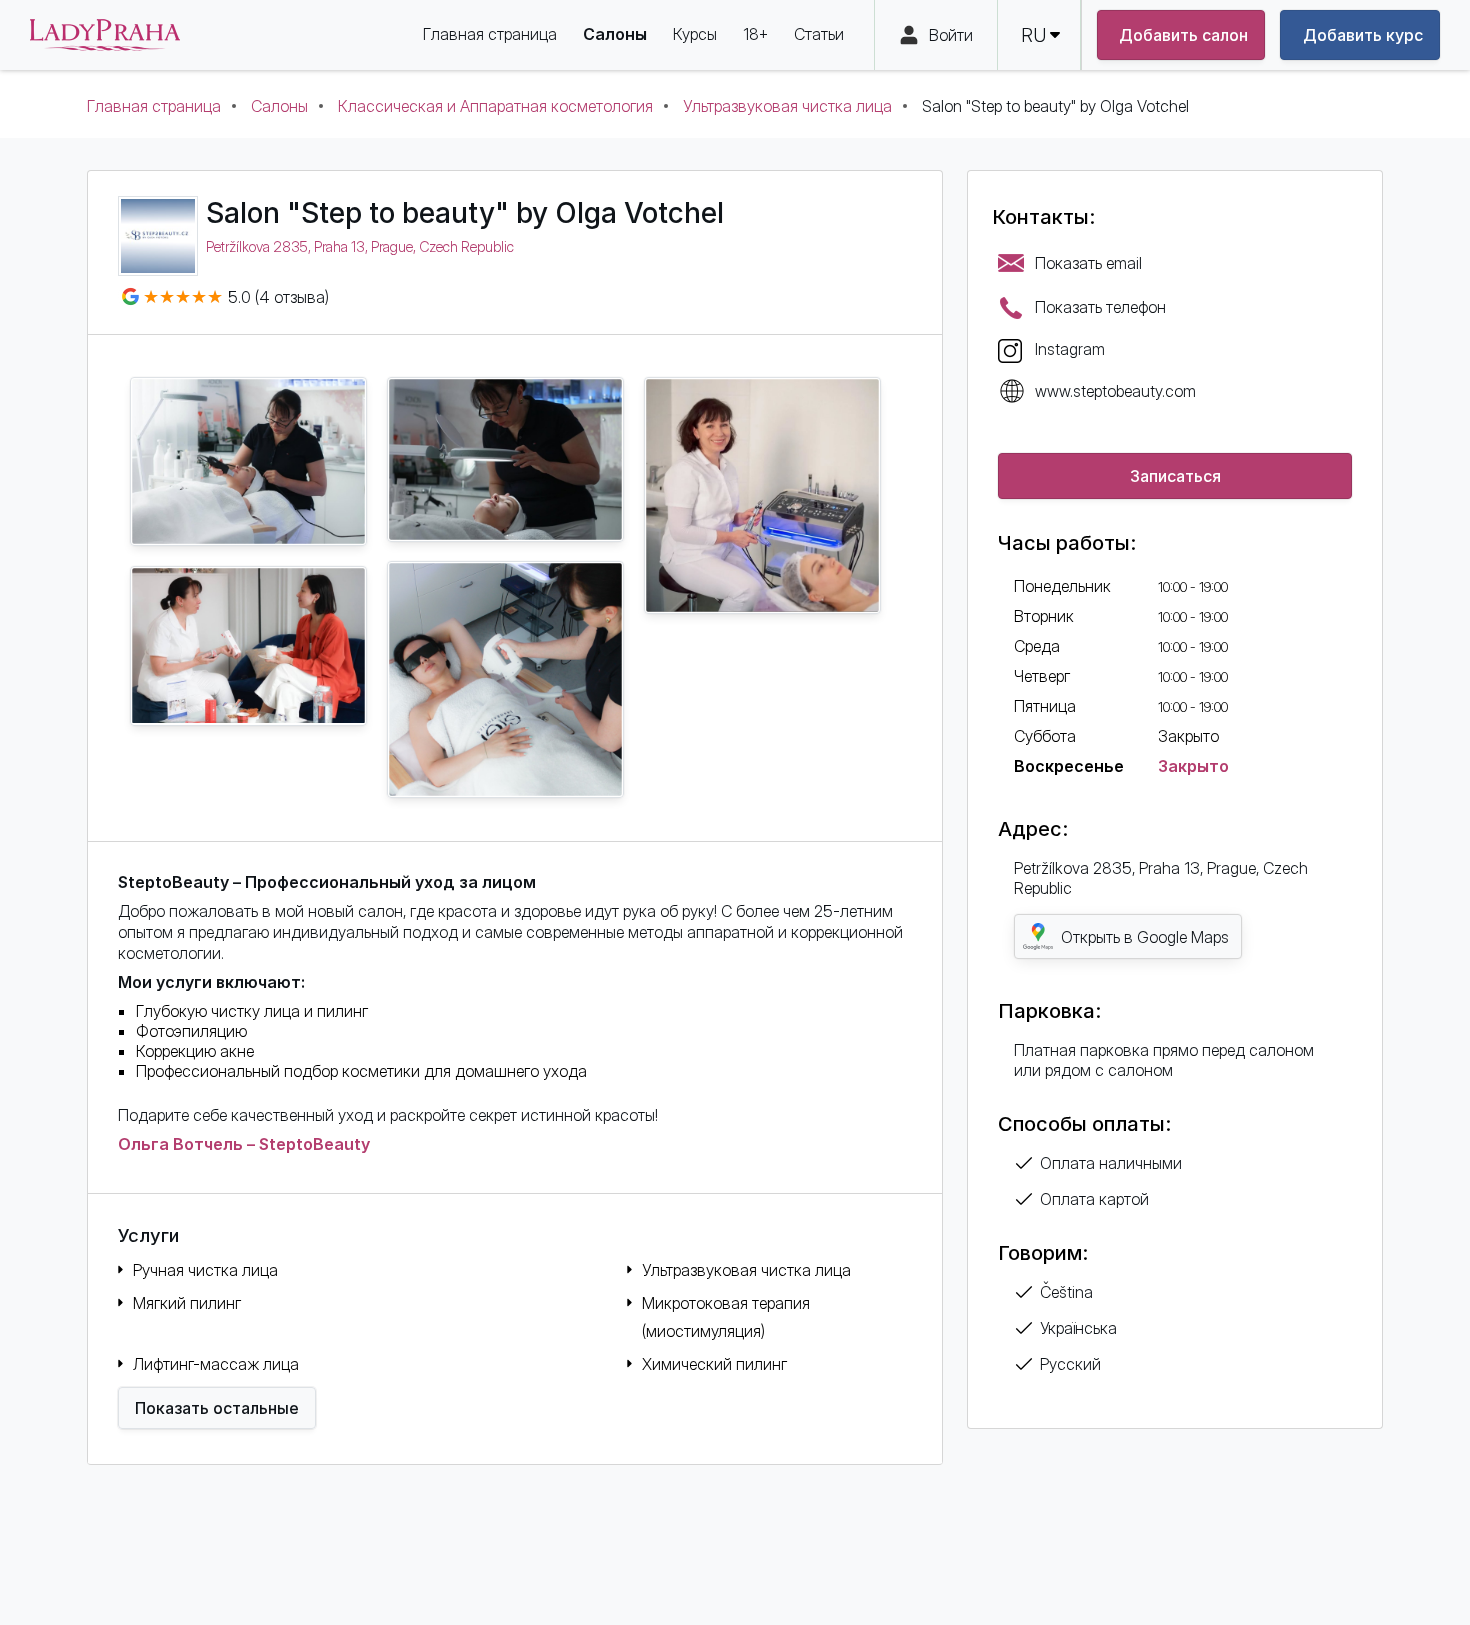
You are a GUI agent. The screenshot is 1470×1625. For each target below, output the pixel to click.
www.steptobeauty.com (1115, 391)
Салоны (279, 106)
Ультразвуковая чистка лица (787, 106)
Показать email (1088, 263)
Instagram (1070, 349)
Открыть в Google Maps (1145, 937)
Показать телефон (1100, 307)
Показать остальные (217, 1408)
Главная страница (154, 106)
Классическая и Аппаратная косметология (495, 106)
